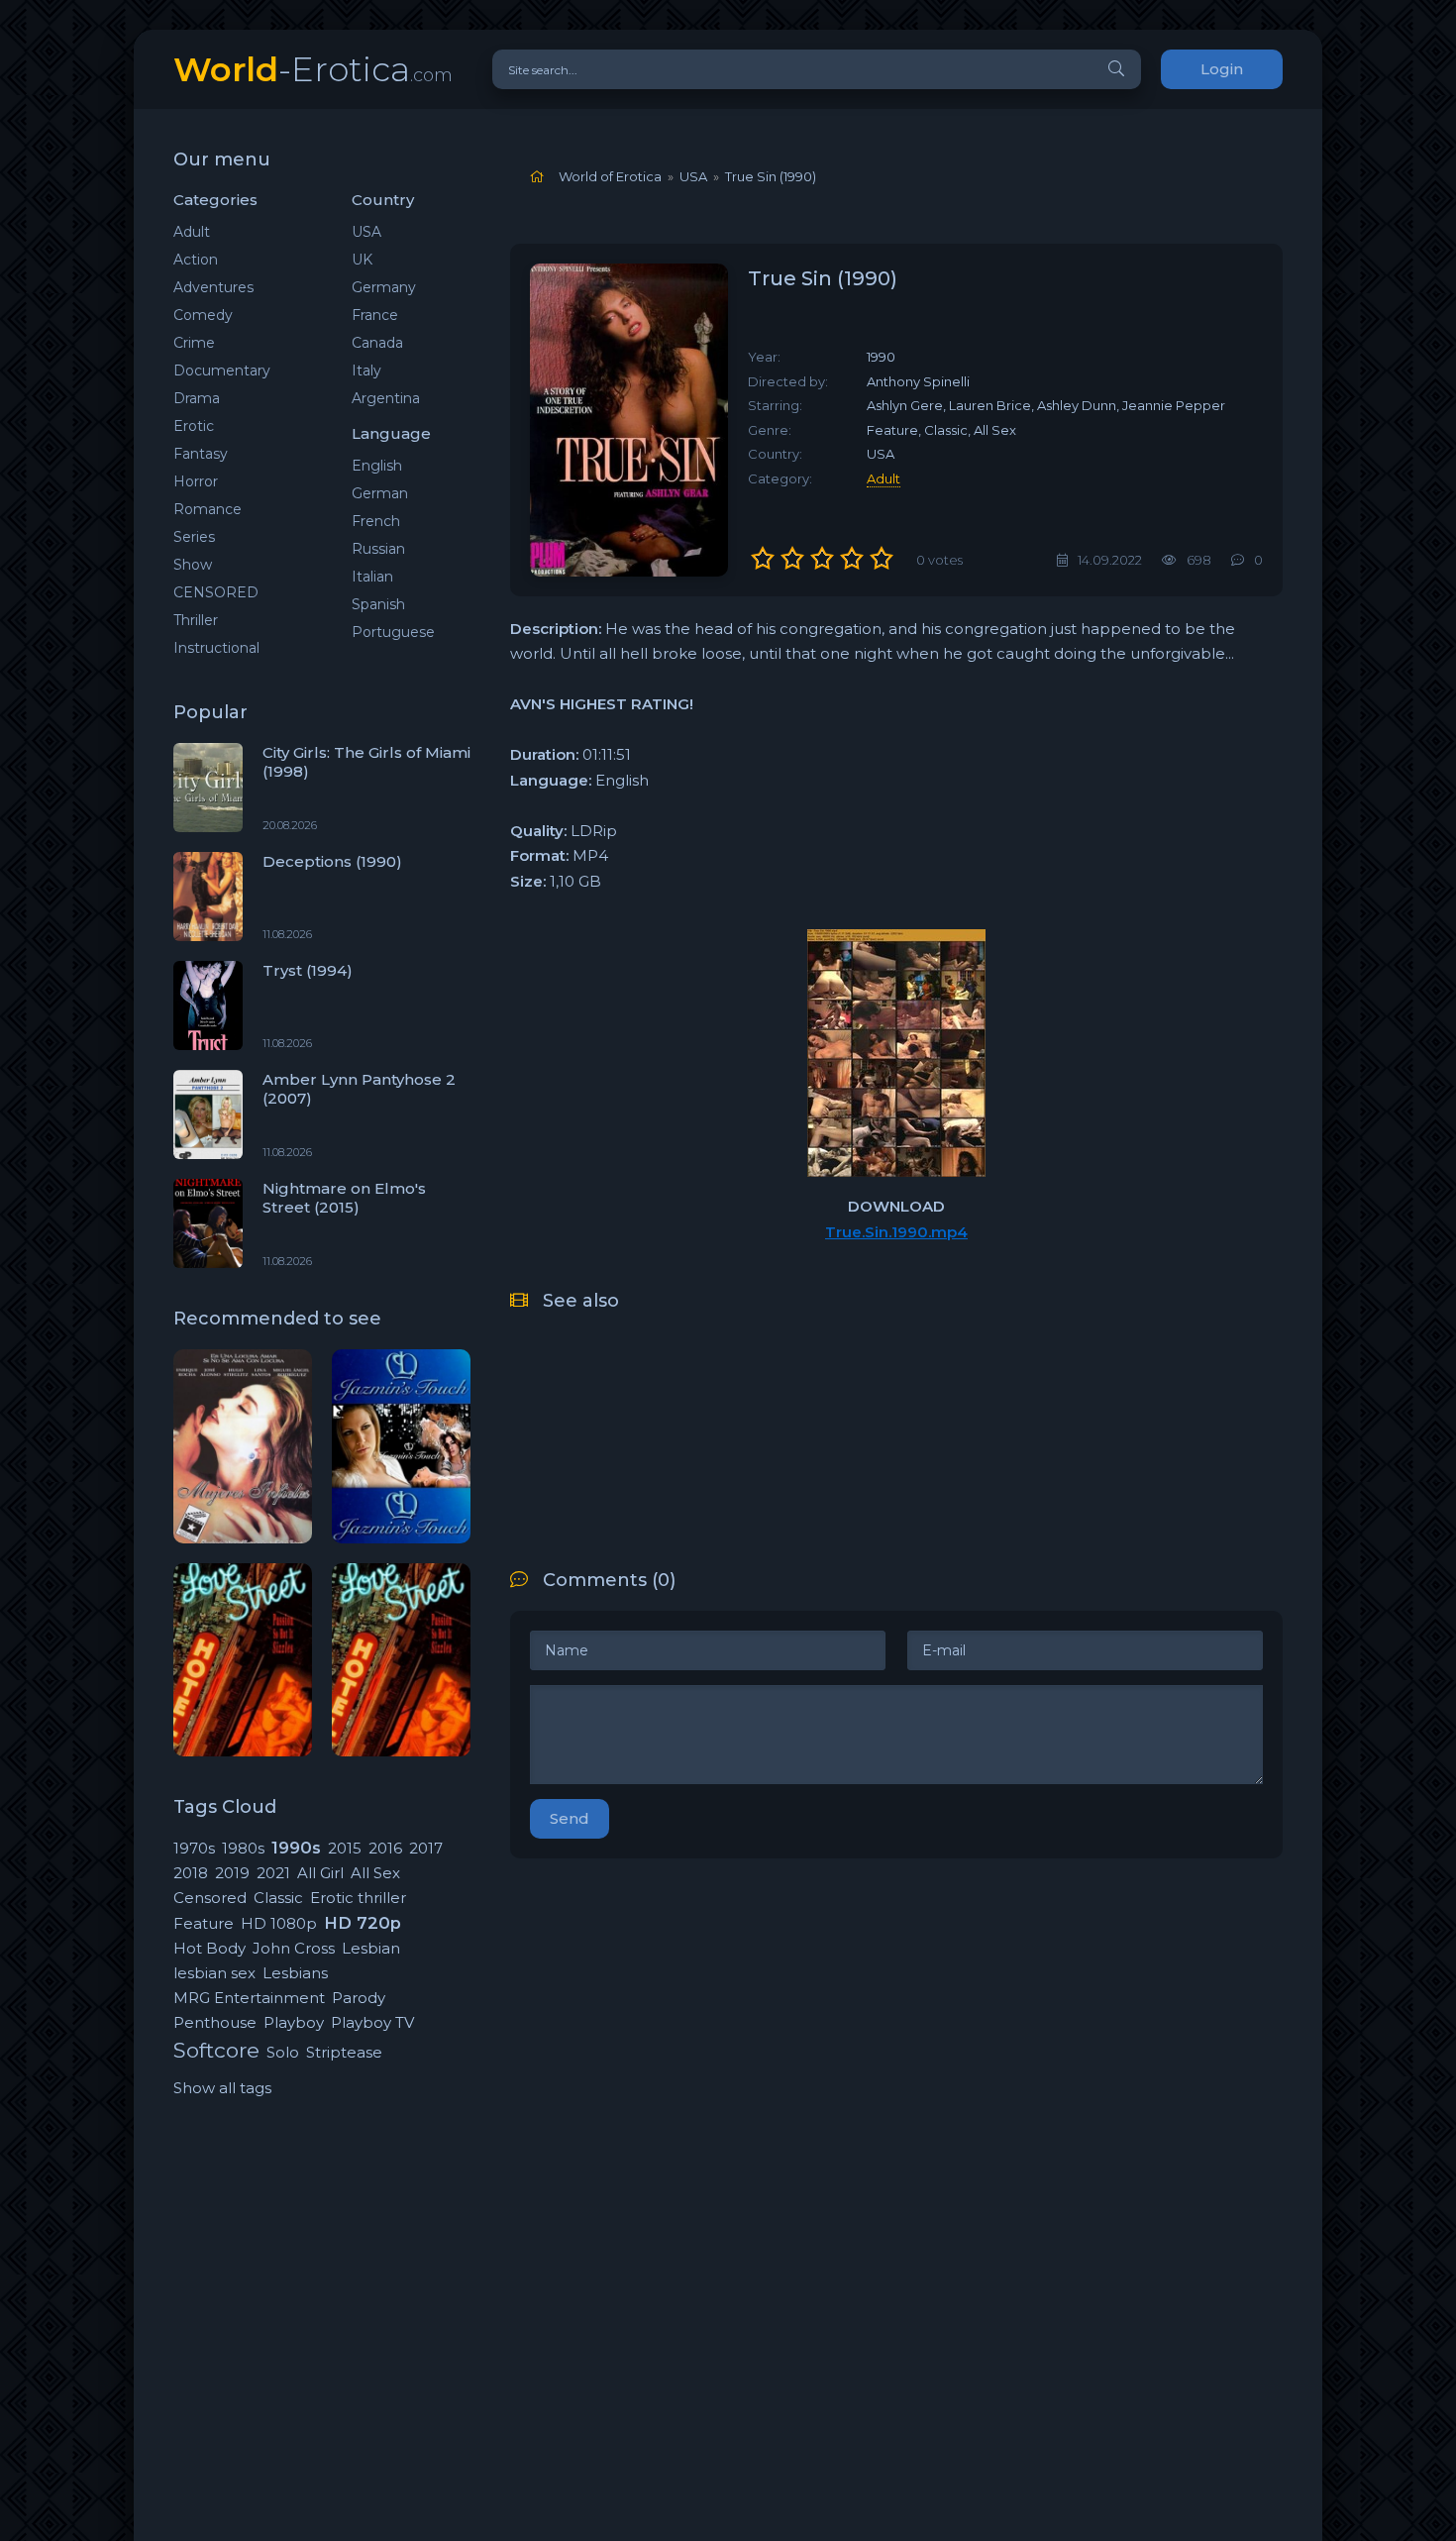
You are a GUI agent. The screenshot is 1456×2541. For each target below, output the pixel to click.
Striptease (344, 2052)
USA (366, 232)
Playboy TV (372, 2022)
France (375, 315)
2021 (273, 1873)
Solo (283, 2052)
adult (884, 478)
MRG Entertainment (249, 1998)
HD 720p (363, 1923)
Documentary (222, 371)
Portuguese (393, 632)
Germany (384, 287)
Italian (372, 577)
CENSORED (216, 592)
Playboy (294, 2022)
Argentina (386, 398)
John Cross (294, 1948)
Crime (194, 343)
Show (193, 565)
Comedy (203, 315)
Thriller (196, 620)
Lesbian (371, 1948)
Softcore (216, 2050)
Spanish (378, 604)
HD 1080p (279, 1923)
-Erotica (313, 69)
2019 (232, 1873)
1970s (194, 1848)
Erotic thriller (358, 1898)
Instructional (216, 648)
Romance (208, 509)
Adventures (213, 287)
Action (196, 260)
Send (570, 1818)
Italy (366, 371)
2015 (345, 1848)
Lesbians (295, 1973)
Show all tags (222, 2088)
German (380, 493)
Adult (192, 232)
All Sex (375, 1873)
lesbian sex (214, 1973)
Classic (278, 1898)
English (377, 466)
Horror (196, 481)
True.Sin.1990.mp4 (896, 1232)
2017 (426, 1848)
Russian (378, 549)
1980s (243, 1848)
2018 (191, 1873)
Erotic (194, 426)
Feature (204, 1923)
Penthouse (215, 2022)
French (376, 521)
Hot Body (209, 1948)
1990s (296, 1848)
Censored (210, 1898)
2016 (385, 1848)
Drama (197, 398)
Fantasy (201, 454)
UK (362, 260)
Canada (377, 343)
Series (194, 537)
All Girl (320, 1873)
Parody (359, 1998)
